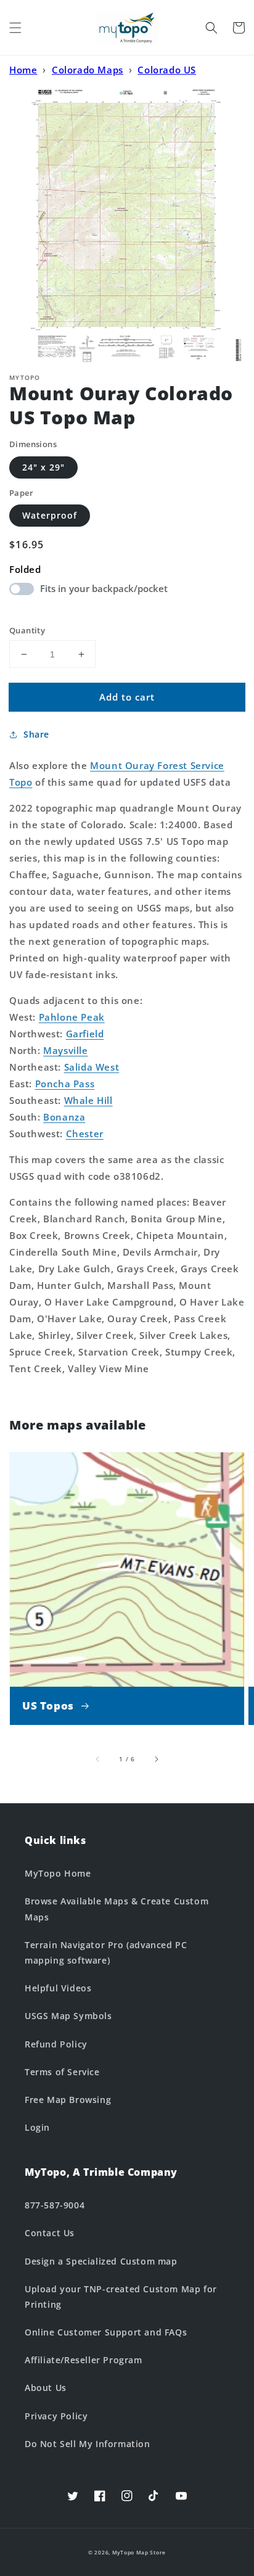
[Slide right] (156, 1759)
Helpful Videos (58, 1988)
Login (37, 2127)
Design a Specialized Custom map (101, 2261)
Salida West (92, 1067)
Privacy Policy (56, 2416)
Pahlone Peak (72, 1017)
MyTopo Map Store (139, 2552)
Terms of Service (62, 2072)
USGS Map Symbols (68, 2016)
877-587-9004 (55, 2205)
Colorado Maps (88, 70)
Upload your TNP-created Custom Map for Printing (121, 2297)
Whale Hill (88, 1100)
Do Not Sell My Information (88, 2444)
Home (23, 70)
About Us (46, 2388)
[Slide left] (98, 1759)
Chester (85, 1134)
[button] (15, 28)
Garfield (85, 1034)
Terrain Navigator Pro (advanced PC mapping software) (106, 1953)
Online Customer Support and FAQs (106, 2332)
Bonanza (64, 1117)
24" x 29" (43, 467)
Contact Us (50, 2233)
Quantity (27, 630)
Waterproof (50, 515)
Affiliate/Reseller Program (84, 2360)
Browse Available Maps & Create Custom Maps (117, 1909)
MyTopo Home (58, 1873)
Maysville (65, 1050)
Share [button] (36, 734)
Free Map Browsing (68, 2100)
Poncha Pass (65, 1084)
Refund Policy (56, 2044)
